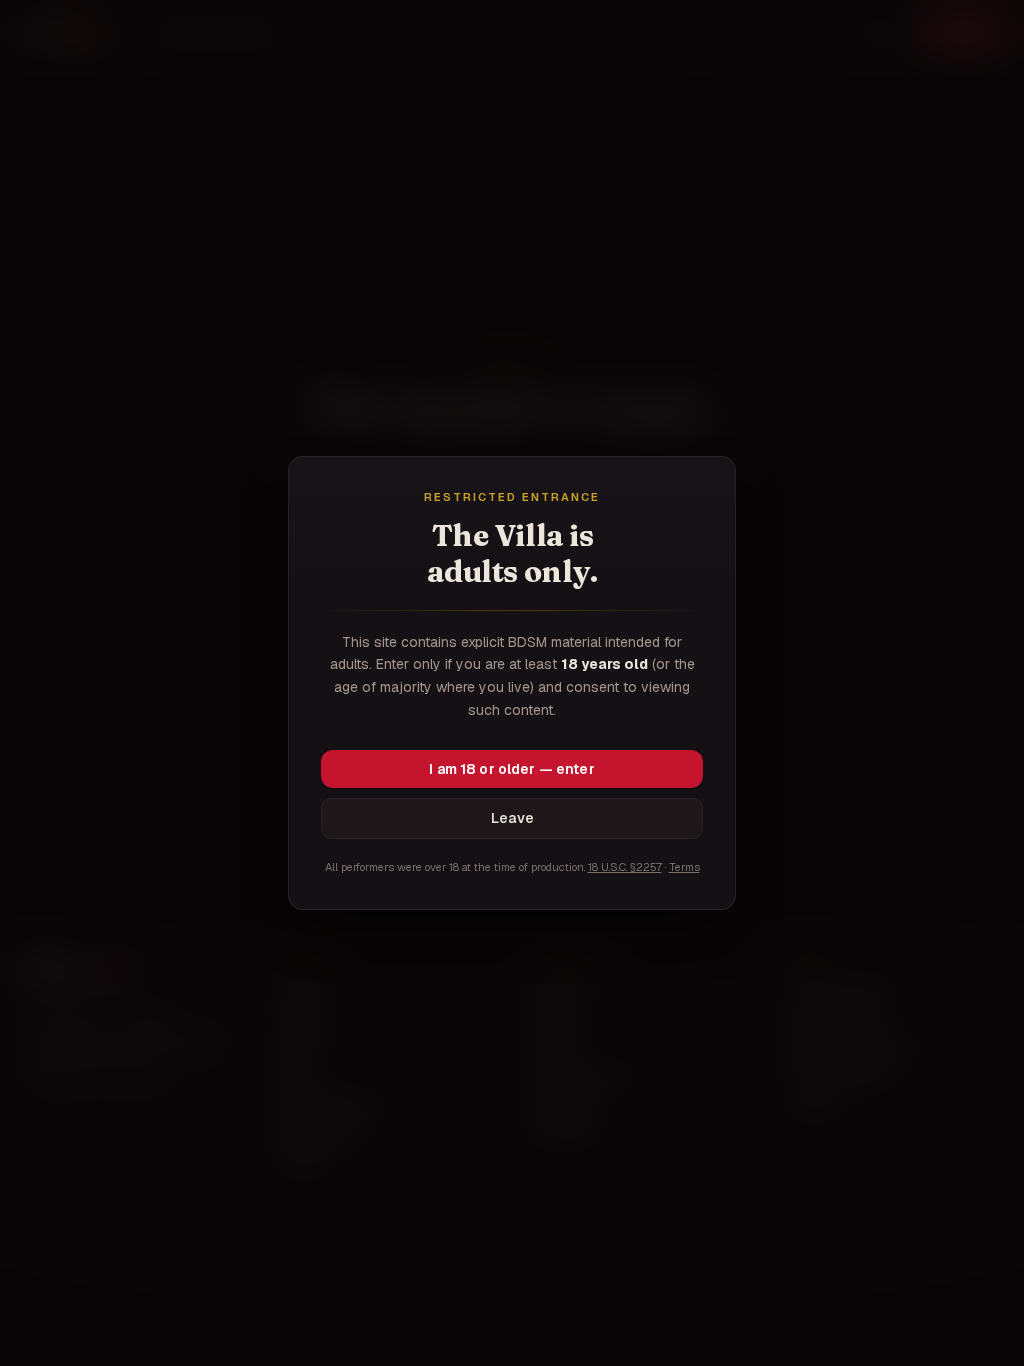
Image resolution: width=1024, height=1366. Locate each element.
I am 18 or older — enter (511, 769)
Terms (684, 867)
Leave (512, 818)
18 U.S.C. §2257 (625, 867)
